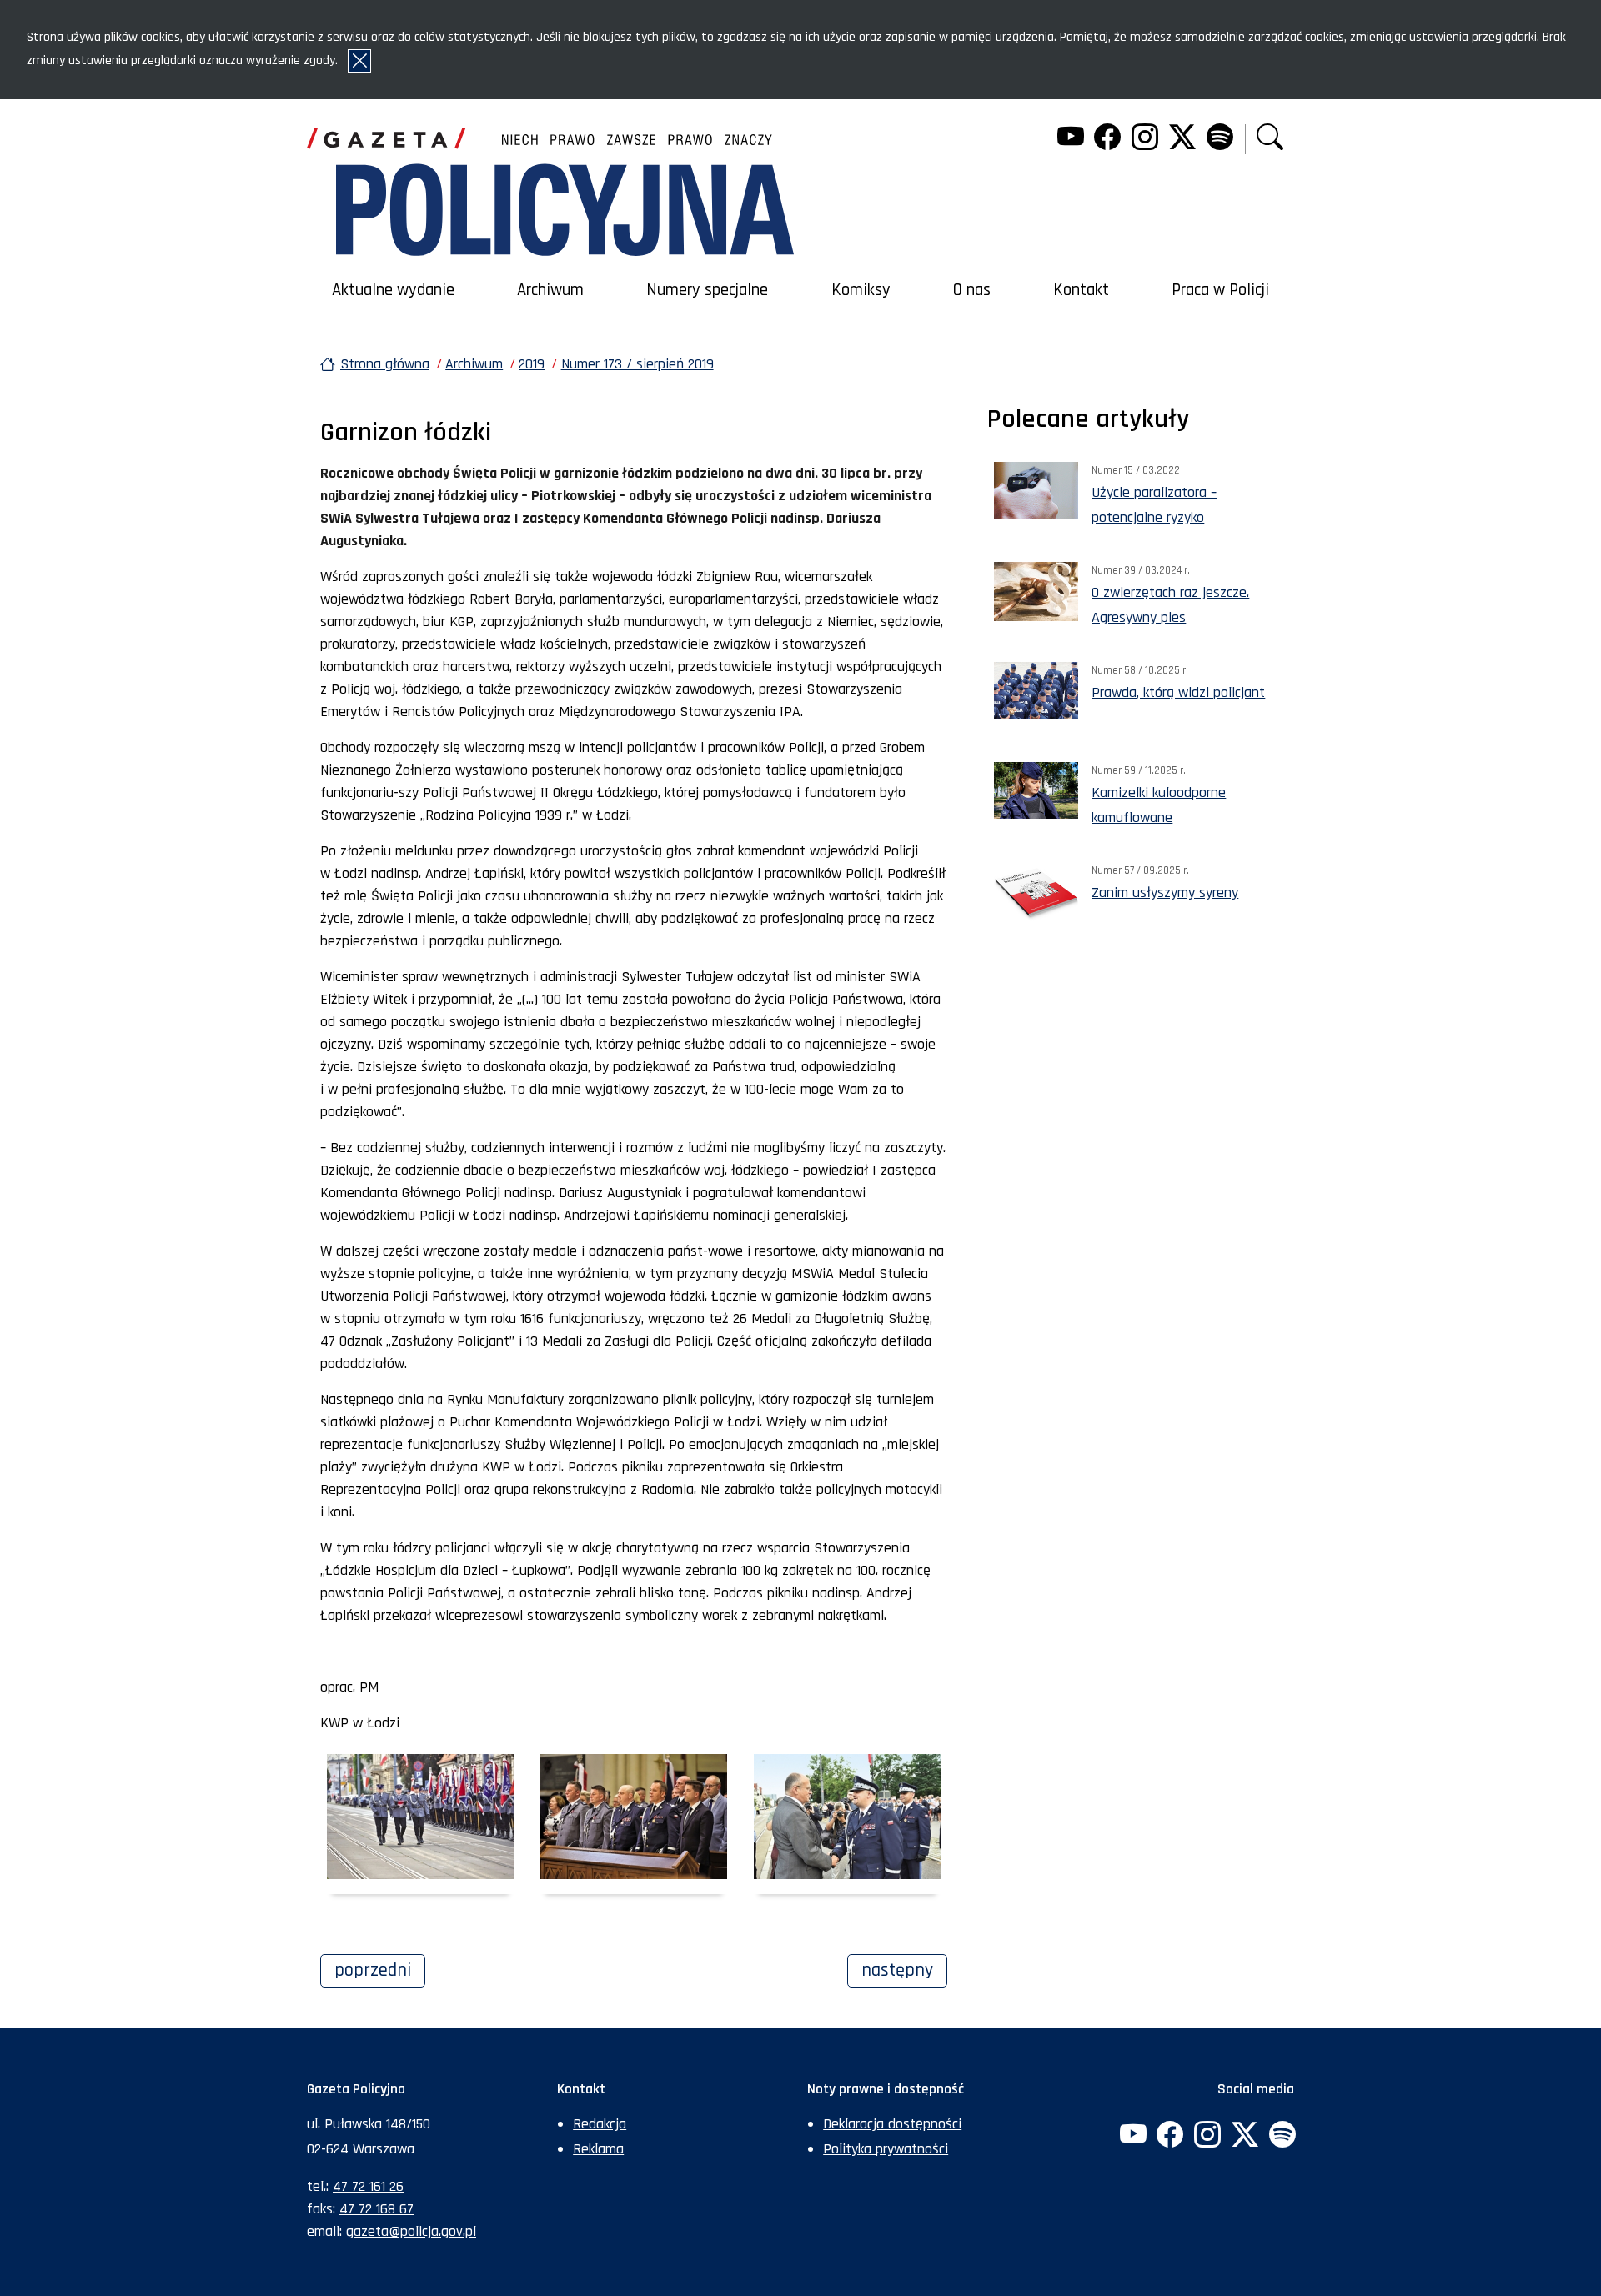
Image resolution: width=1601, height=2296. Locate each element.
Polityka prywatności (886, 2149)
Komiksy (861, 290)
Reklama (598, 2149)
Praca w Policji (1220, 290)
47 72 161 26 (368, 2186)
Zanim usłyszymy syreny (1165, 892)
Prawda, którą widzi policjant (1178, 692)
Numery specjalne (707, 290)
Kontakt (1081, 290)
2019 (532, 364)
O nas (972, 290)
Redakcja (600, 2124)
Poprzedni (380, 1970)
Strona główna (385, 364)
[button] (1270, 139)
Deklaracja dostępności (892, 2124)
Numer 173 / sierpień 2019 (637, 364)
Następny (904, 1970)
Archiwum (550, 290)
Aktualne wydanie (393, 290)
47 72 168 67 (376, 2209)
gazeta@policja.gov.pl (411, 2231)
